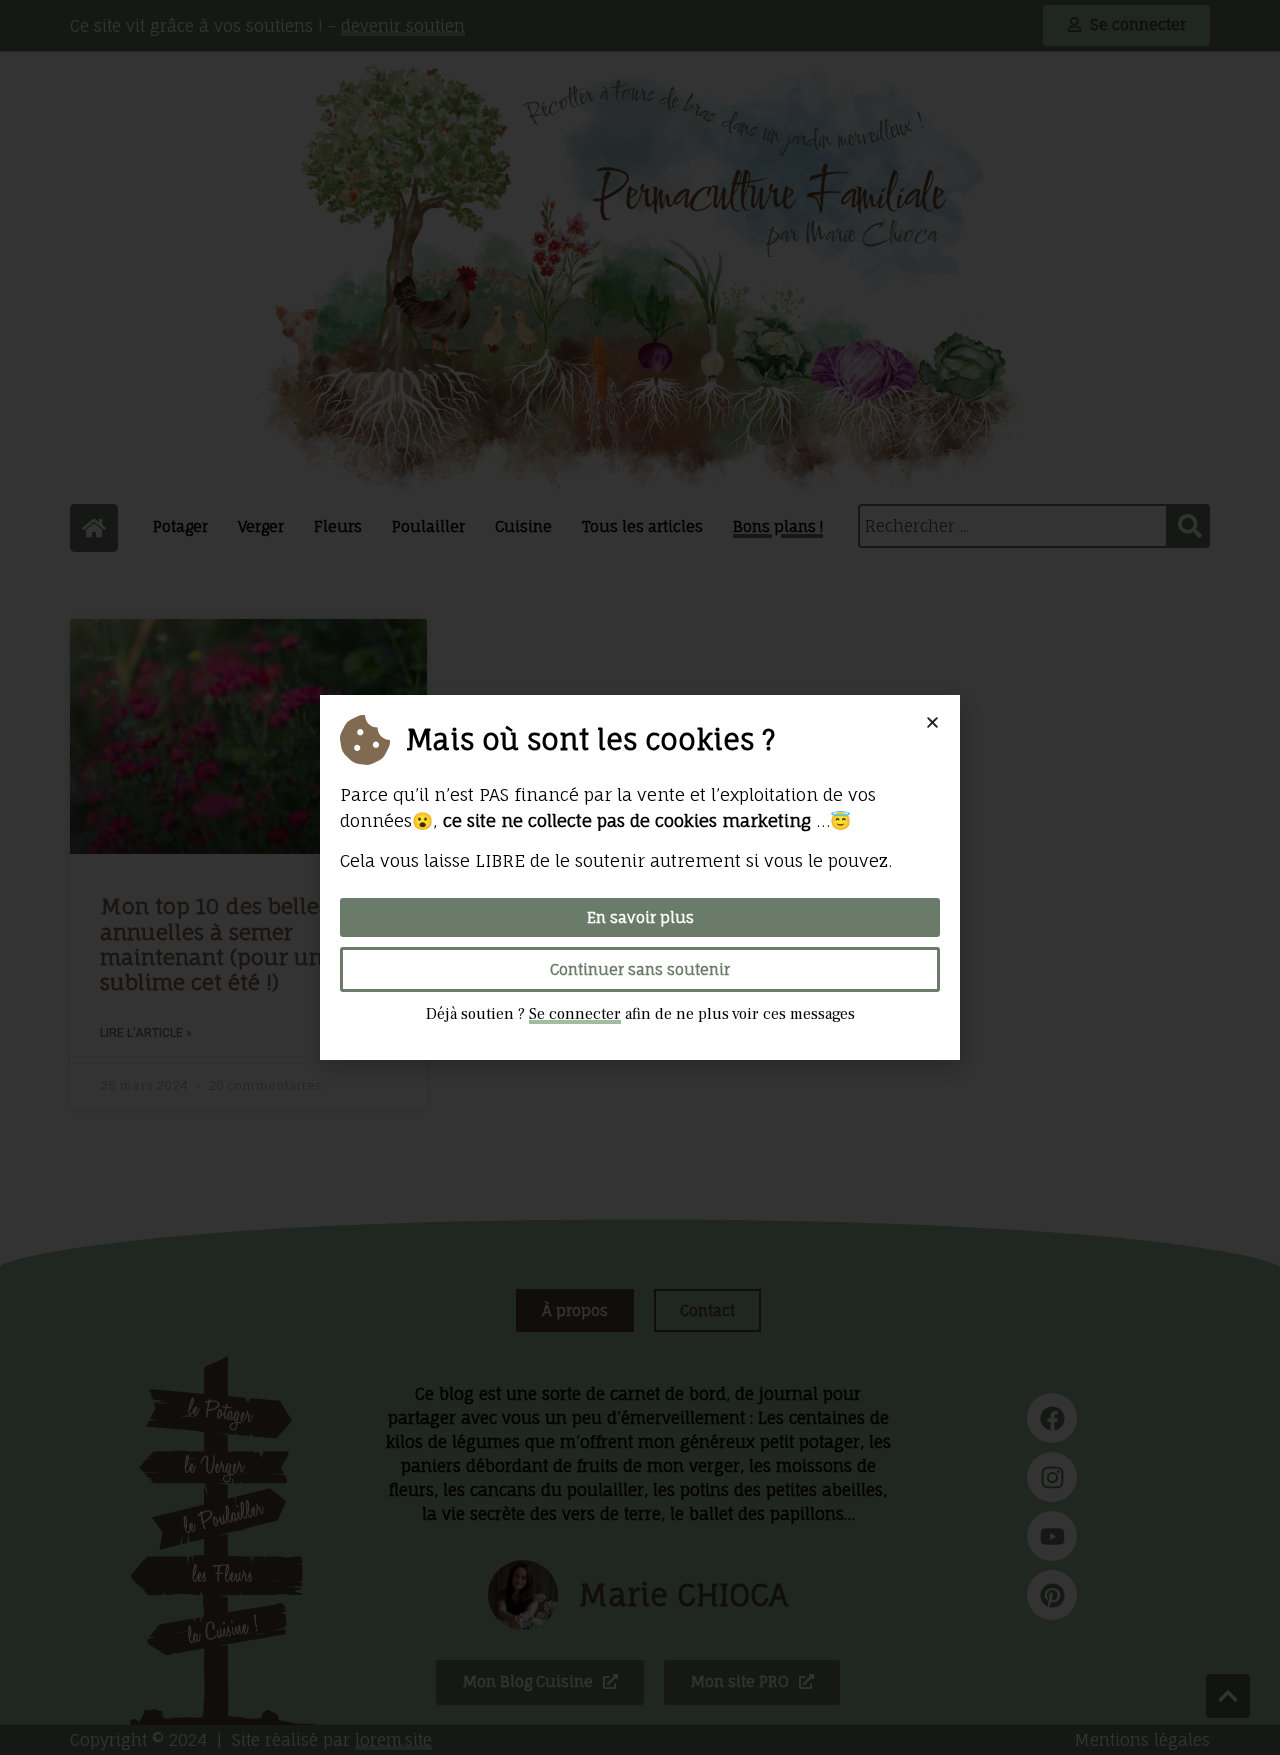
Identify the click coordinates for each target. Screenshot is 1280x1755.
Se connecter (575, 1014)
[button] (932, 722)
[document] (640, 877)
